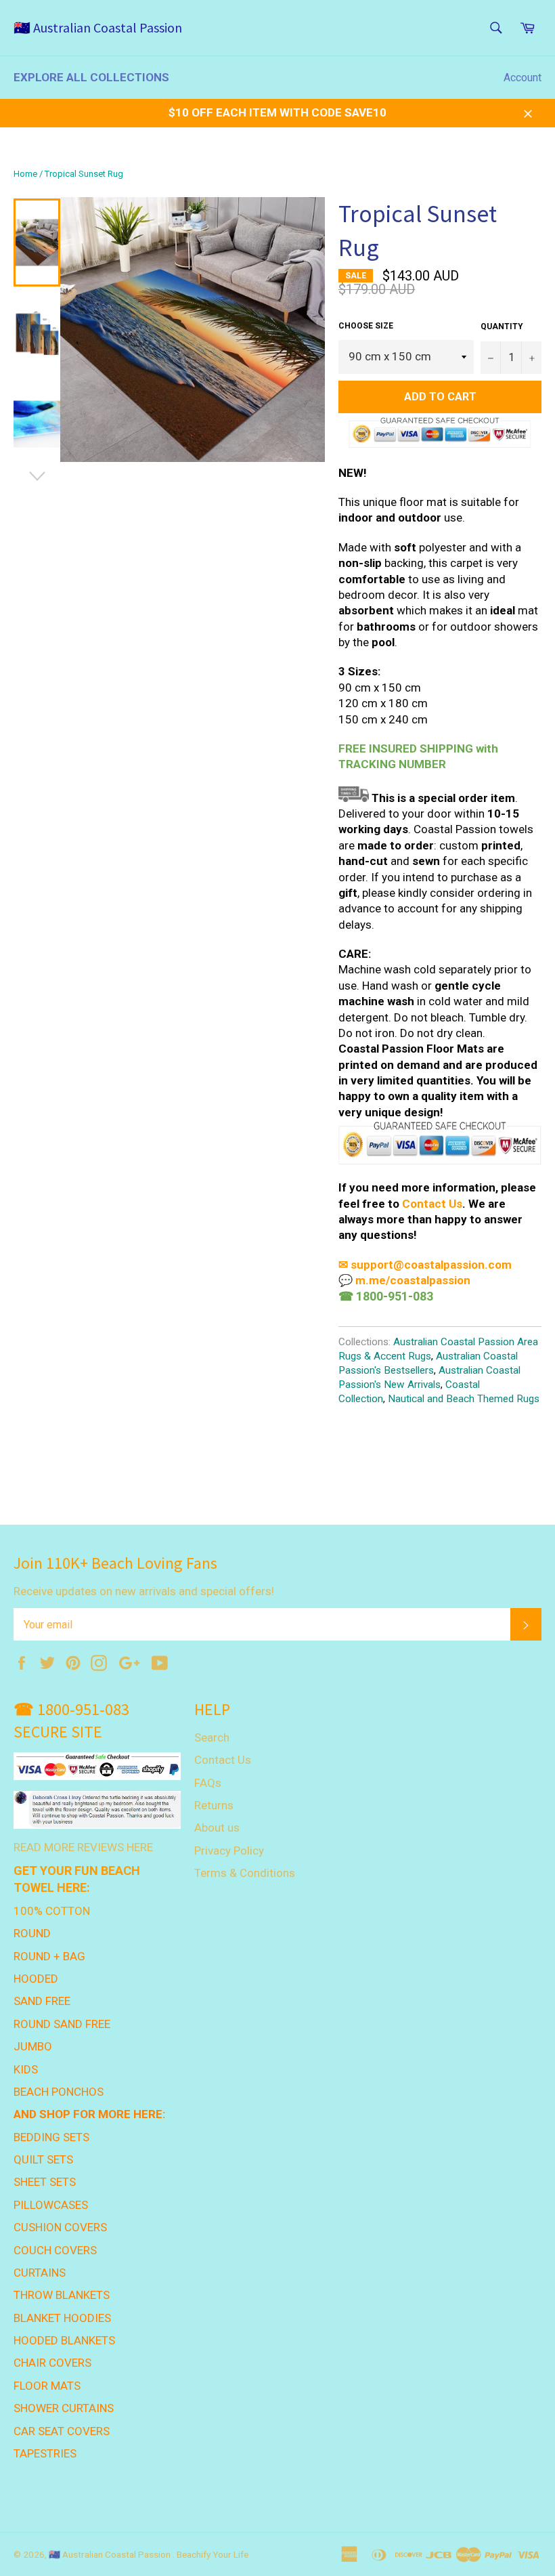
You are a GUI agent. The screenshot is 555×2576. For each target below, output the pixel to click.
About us (217, 1828)
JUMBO (33, 2046)
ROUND (32, 1933)
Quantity (502, 326)
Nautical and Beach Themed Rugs (464, 1399)
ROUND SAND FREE (62, 2024)
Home (25, 174)
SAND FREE (42, 2001)
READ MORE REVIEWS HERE (83, 1847)
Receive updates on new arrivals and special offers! (144, 1591)
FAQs (208, 1783)
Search (212, 1737)
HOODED (36, 1979)
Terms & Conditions (245, 1873)
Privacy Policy (229, 1851)
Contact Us (432, 1204)
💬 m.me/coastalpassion (404, 1280)
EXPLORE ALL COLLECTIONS (91, 77)
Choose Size (366, 326)
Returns (214, 1805)
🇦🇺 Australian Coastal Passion (98, 27)
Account (523, 78)
